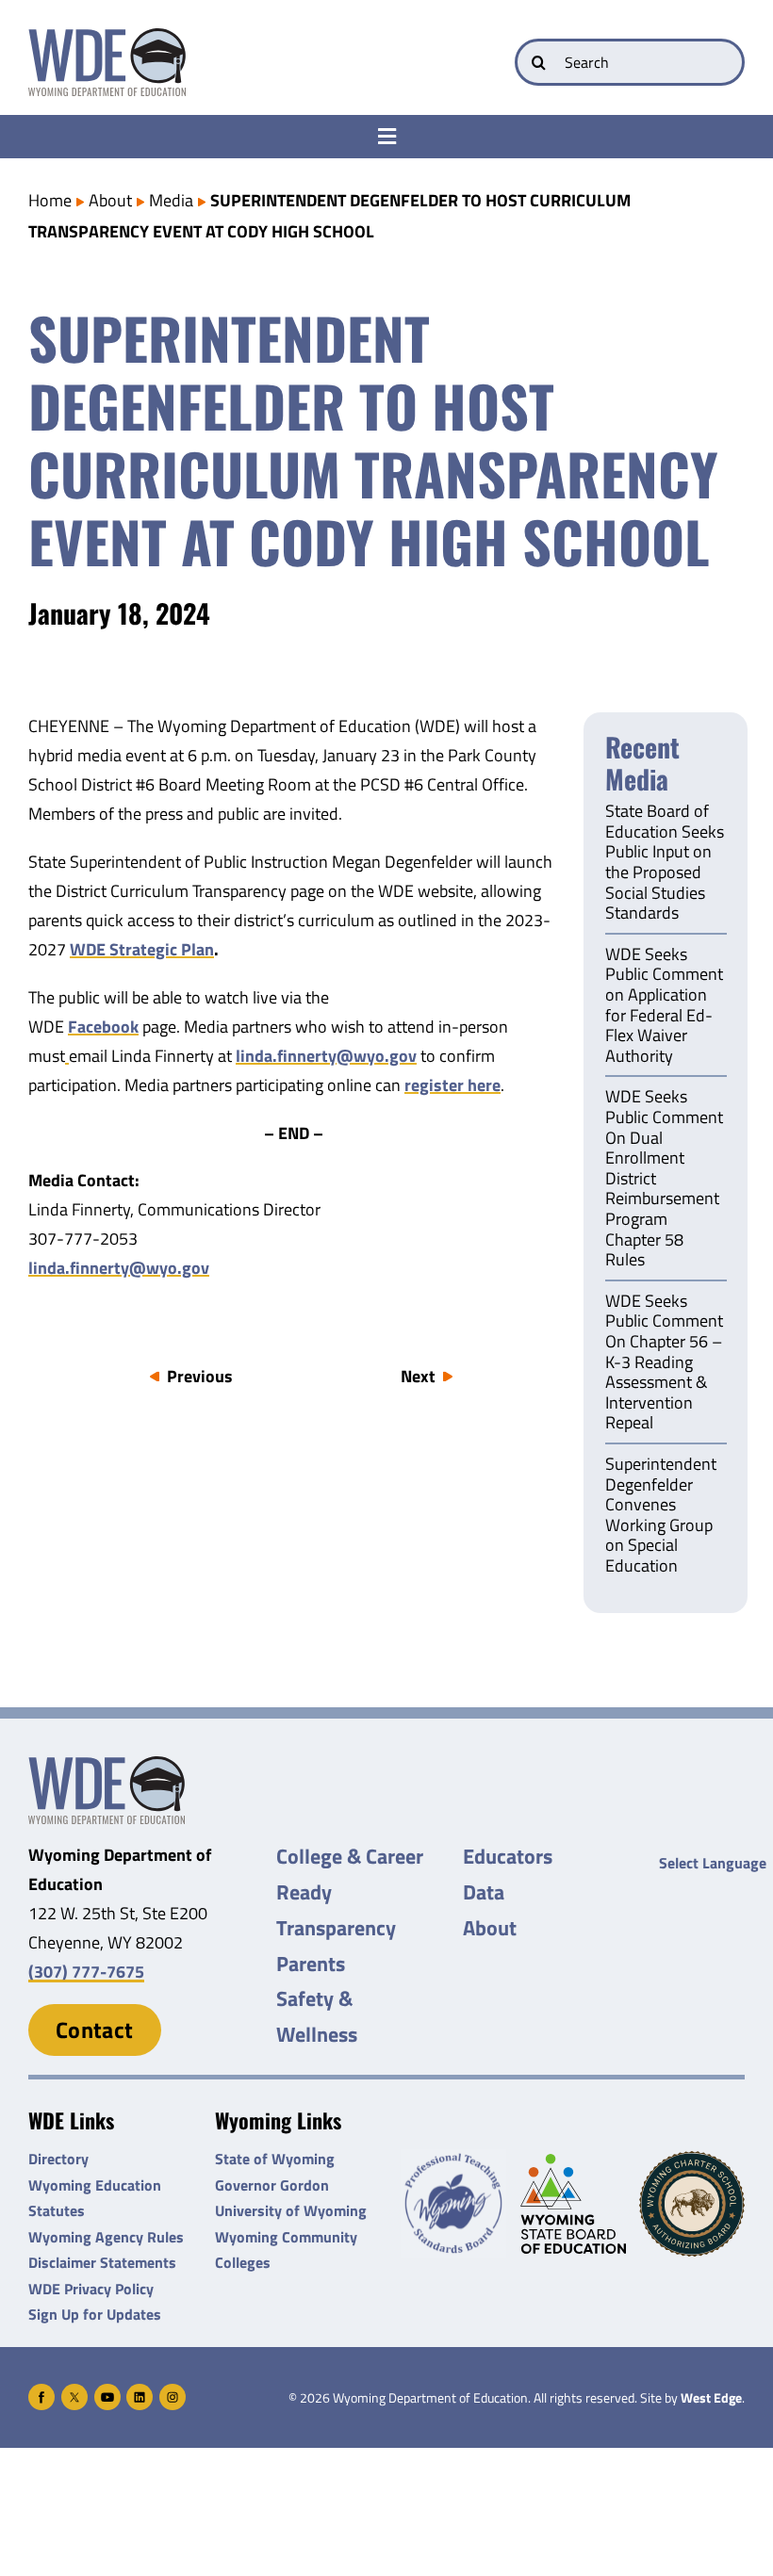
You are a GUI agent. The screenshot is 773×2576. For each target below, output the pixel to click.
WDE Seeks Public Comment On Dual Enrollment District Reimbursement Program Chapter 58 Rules (664, 1179)
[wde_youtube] (107, 2392)
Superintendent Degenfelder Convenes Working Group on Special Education (661, 1516)
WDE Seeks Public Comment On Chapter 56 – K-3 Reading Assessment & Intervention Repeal (664, 1363)
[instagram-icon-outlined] (173, 2392)
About (110, 200)
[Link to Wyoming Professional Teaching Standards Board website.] (453, 2204)
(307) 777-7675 (86, 1972)
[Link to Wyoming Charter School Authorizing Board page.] (692, 2204)
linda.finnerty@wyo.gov (326, 1056)
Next (418, 1376)
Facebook (103, 1027)
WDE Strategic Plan (142, 949)
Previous (200, 1376)
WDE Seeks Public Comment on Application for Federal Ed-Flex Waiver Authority (664, 1006)
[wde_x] (74, 2392)
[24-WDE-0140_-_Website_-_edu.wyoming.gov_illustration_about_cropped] (107, 1764)
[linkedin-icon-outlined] (140, 2392)
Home (50, 200)
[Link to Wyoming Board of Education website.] (573, 2204)
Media (171, 200)
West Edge (711, 2398)
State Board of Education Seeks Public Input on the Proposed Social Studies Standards (665, 863)
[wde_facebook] (41, 2392)
